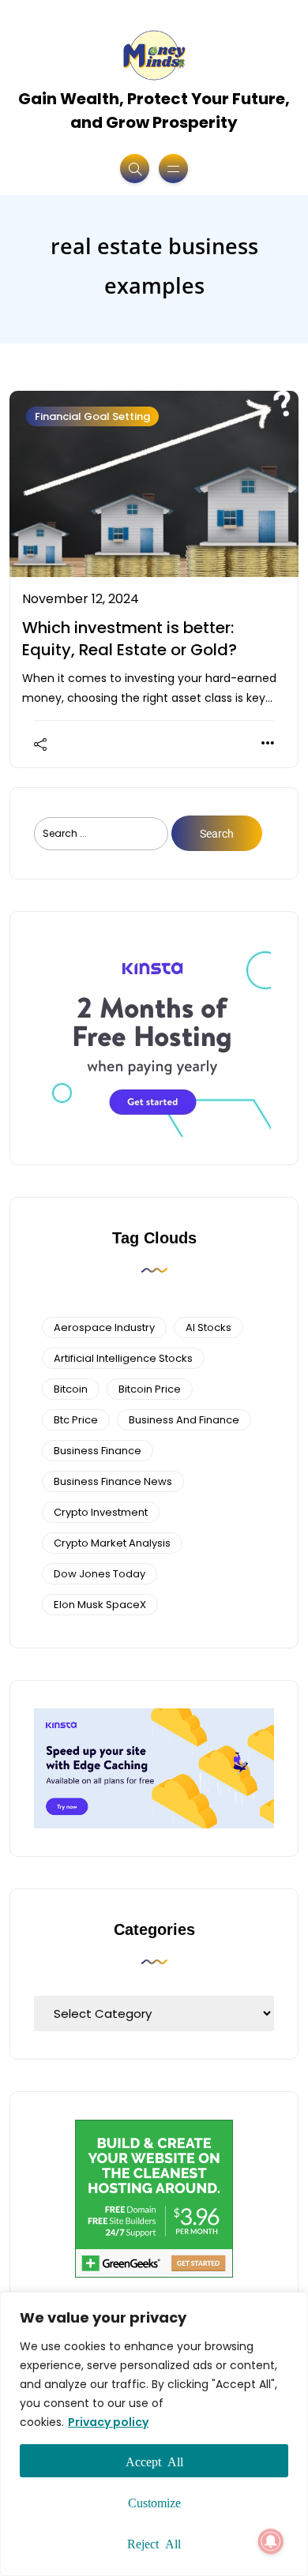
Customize (154, 2502)
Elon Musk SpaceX (100, 1605)
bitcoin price (150, 1389)
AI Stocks (208, 1327)
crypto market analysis (112, 1543)
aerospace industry (104, 1327)
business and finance (184, 1420)
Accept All (154, 2461)
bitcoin (71, 1389)
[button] (271, 2541)
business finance (98, 1451)
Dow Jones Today (100, 1574)
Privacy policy (108, 2422)
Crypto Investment (101, 1512)
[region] (154, 2434)
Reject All (154, 2543)
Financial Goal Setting (92, 416)
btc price (76, 1420)
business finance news (113, 1481)
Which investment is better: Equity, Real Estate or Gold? (130, 639)
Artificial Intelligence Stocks (123, 1358)
